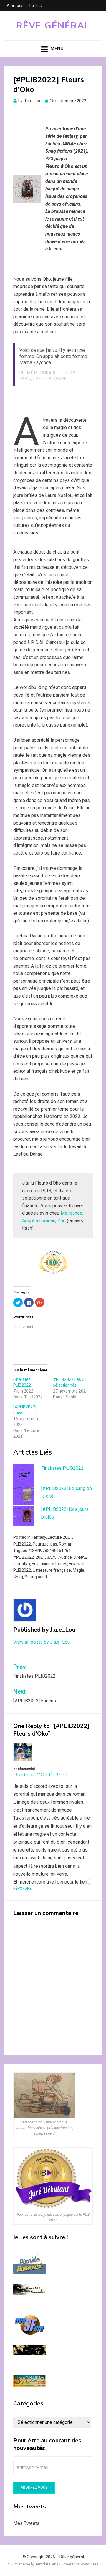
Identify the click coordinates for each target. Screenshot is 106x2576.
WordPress (90, 2564)
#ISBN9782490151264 (49, 1551)
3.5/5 (52, 1557)
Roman (66, 1544)
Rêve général (53, 26)
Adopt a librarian (39, 1221)
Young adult (36, 1577)
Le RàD (36, 6)
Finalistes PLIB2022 (62, 1468)
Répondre (22, 1889)
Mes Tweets (26, 2523)
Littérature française (52, 1570)
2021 (40, 1557)
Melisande (72, 1213)
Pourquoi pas (45, 1544)
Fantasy (39, 1537)
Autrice (65, 1557)
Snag (18, 1577)
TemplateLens (47, 2564)
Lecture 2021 (60, 1537)
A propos (15, 6)
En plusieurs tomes (49, 1564)
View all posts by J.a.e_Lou (42, 1642)
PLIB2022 (22, 1544)
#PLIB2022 (24, 1557)
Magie (78, 1570)
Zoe (62, 1221)
